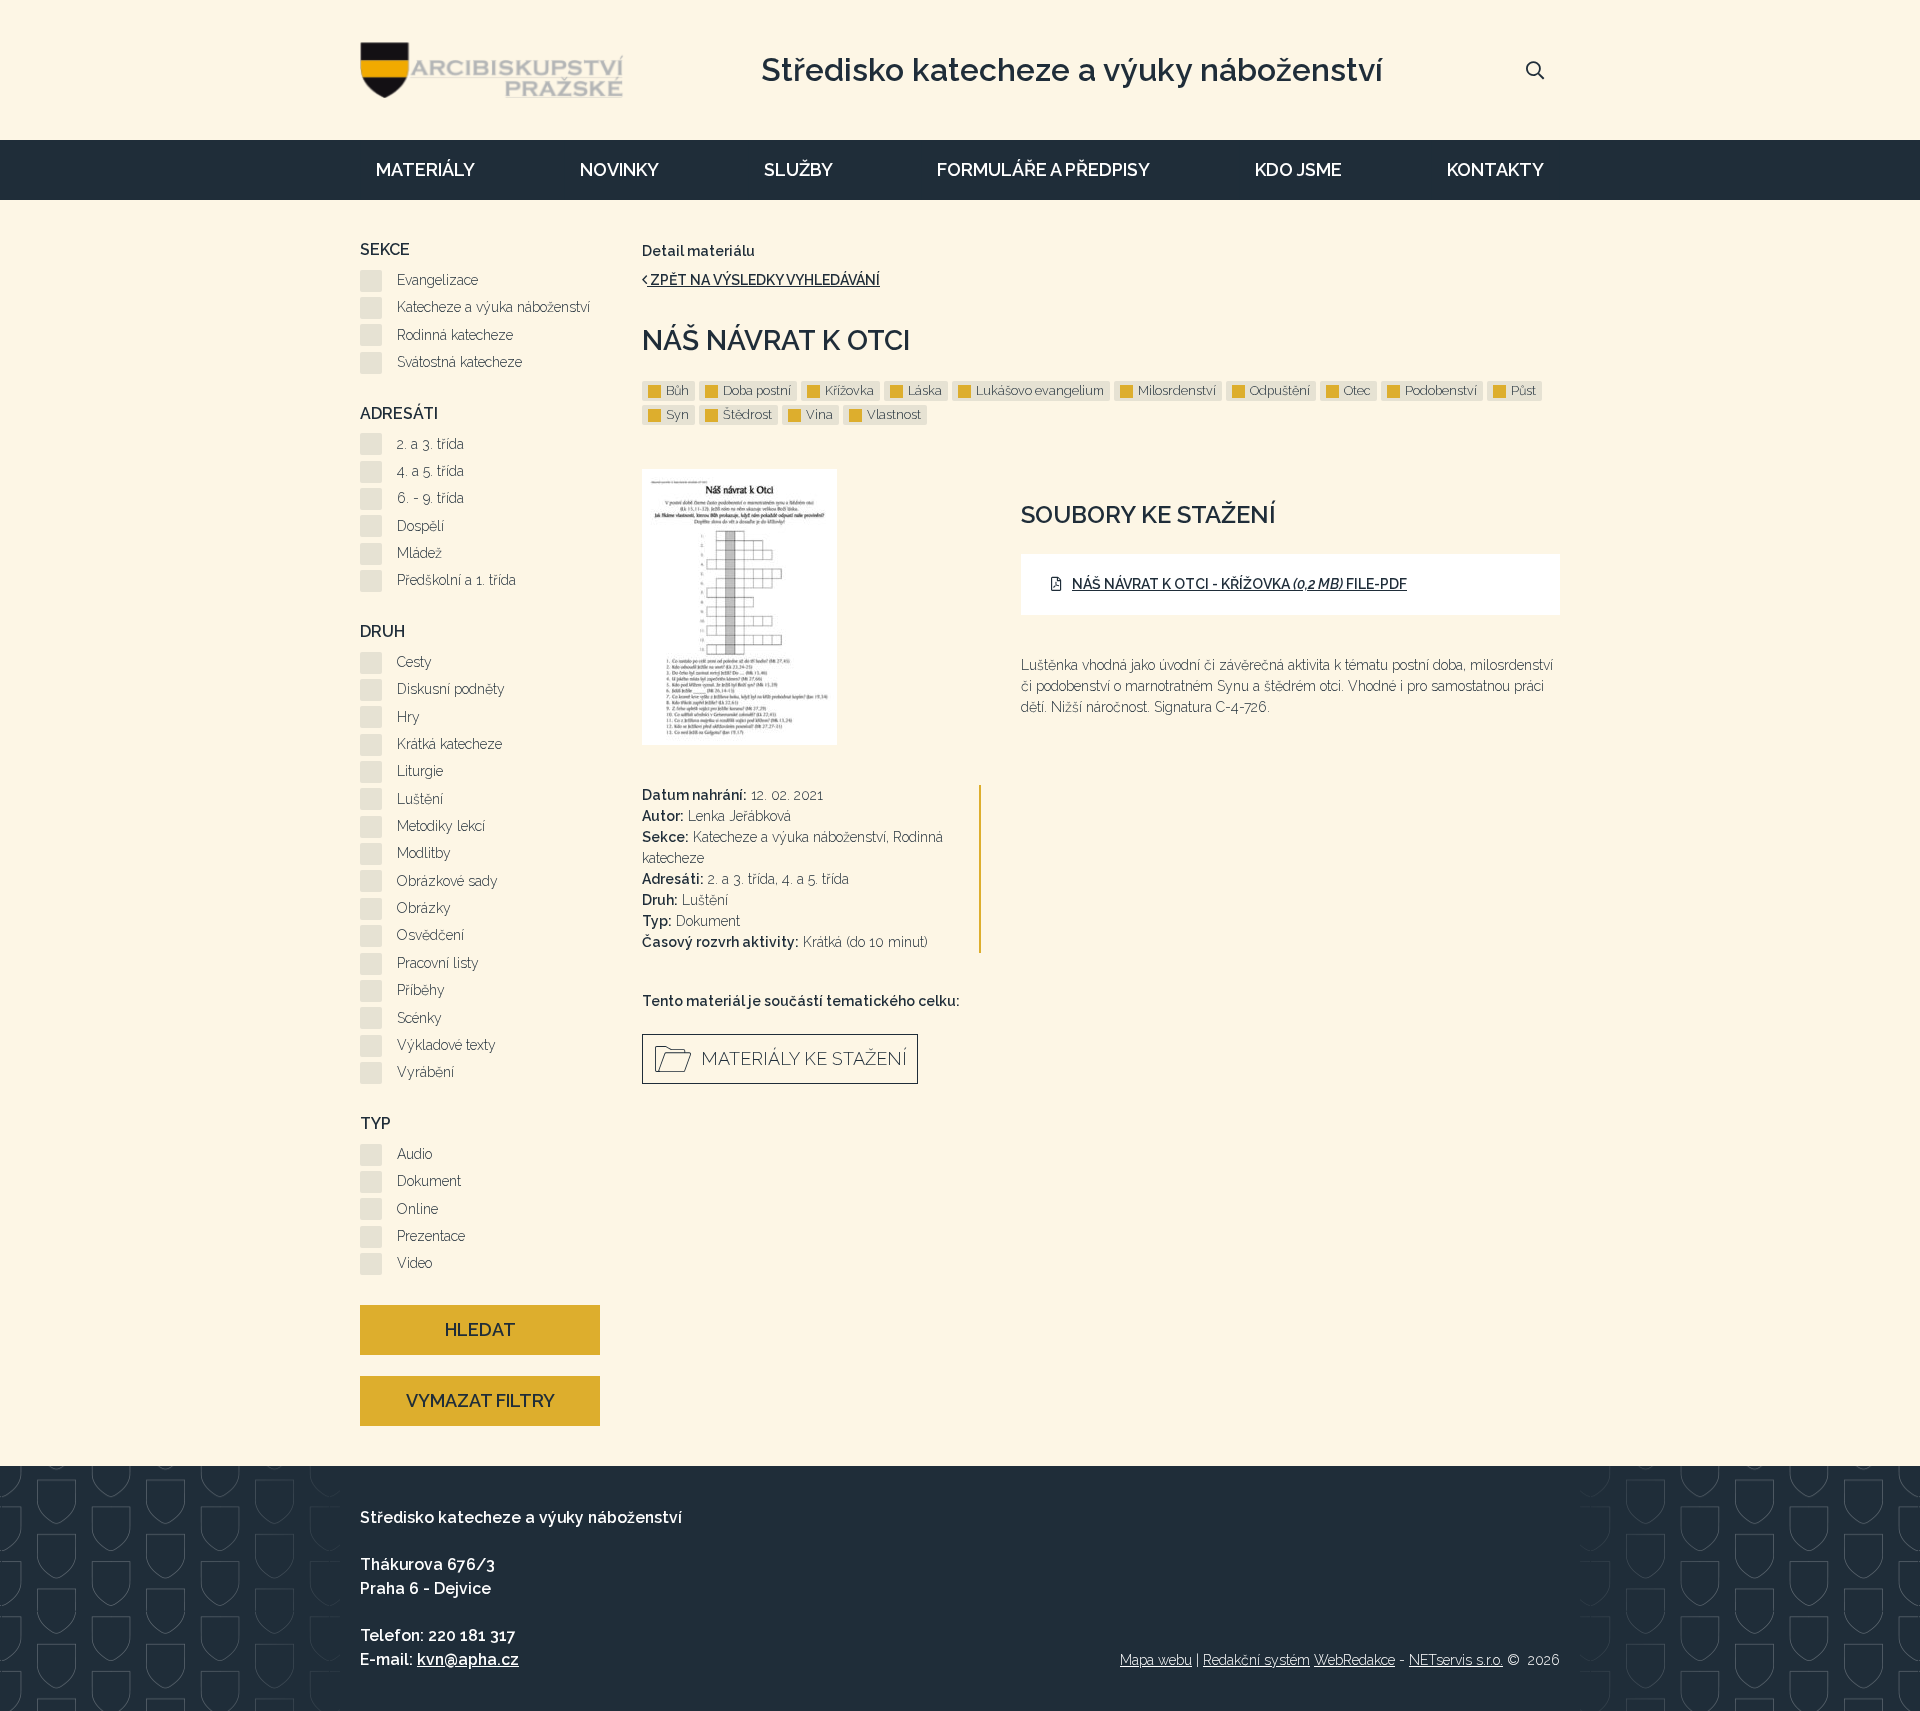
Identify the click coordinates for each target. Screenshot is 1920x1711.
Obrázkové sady (447, 881)
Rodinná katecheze (455, 335)
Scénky (419, 1018)
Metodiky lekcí (441, 826)
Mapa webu (1156, 1660)
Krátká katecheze (449, 744)
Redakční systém (1256, 1660)
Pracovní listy (438, 963)
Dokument (429, 1181)
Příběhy (421, 990)
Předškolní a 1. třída (456, 580)
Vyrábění (425, 1072)
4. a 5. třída (430, 471)
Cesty (414, 662)
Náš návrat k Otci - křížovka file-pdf (1239, 584)
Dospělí (420, 526)
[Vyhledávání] (1535, 70)
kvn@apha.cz (468, 1659)
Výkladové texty (446, 1045)
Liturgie (420, 771)
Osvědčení (430, 935)
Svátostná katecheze (459, 362)
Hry (408, 717)
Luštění (420, 799)
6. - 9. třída (430, 498)
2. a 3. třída (430, 444)
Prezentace (431, 1236)
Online (417, 1209)
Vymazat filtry (480, 1400)
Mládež (419, 553)
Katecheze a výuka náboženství (493, 307)
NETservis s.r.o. (1456, 1660)
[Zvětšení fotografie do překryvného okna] (811, 607)
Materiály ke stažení (804, 1058)
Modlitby (424, 853)
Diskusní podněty (451, 689)
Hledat (480, 1329)
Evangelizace (437, 280)
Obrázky (424, 908)
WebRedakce (1354, 1660)
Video (414, 1263)
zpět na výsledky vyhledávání (763, 280)
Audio (414, 1154)
